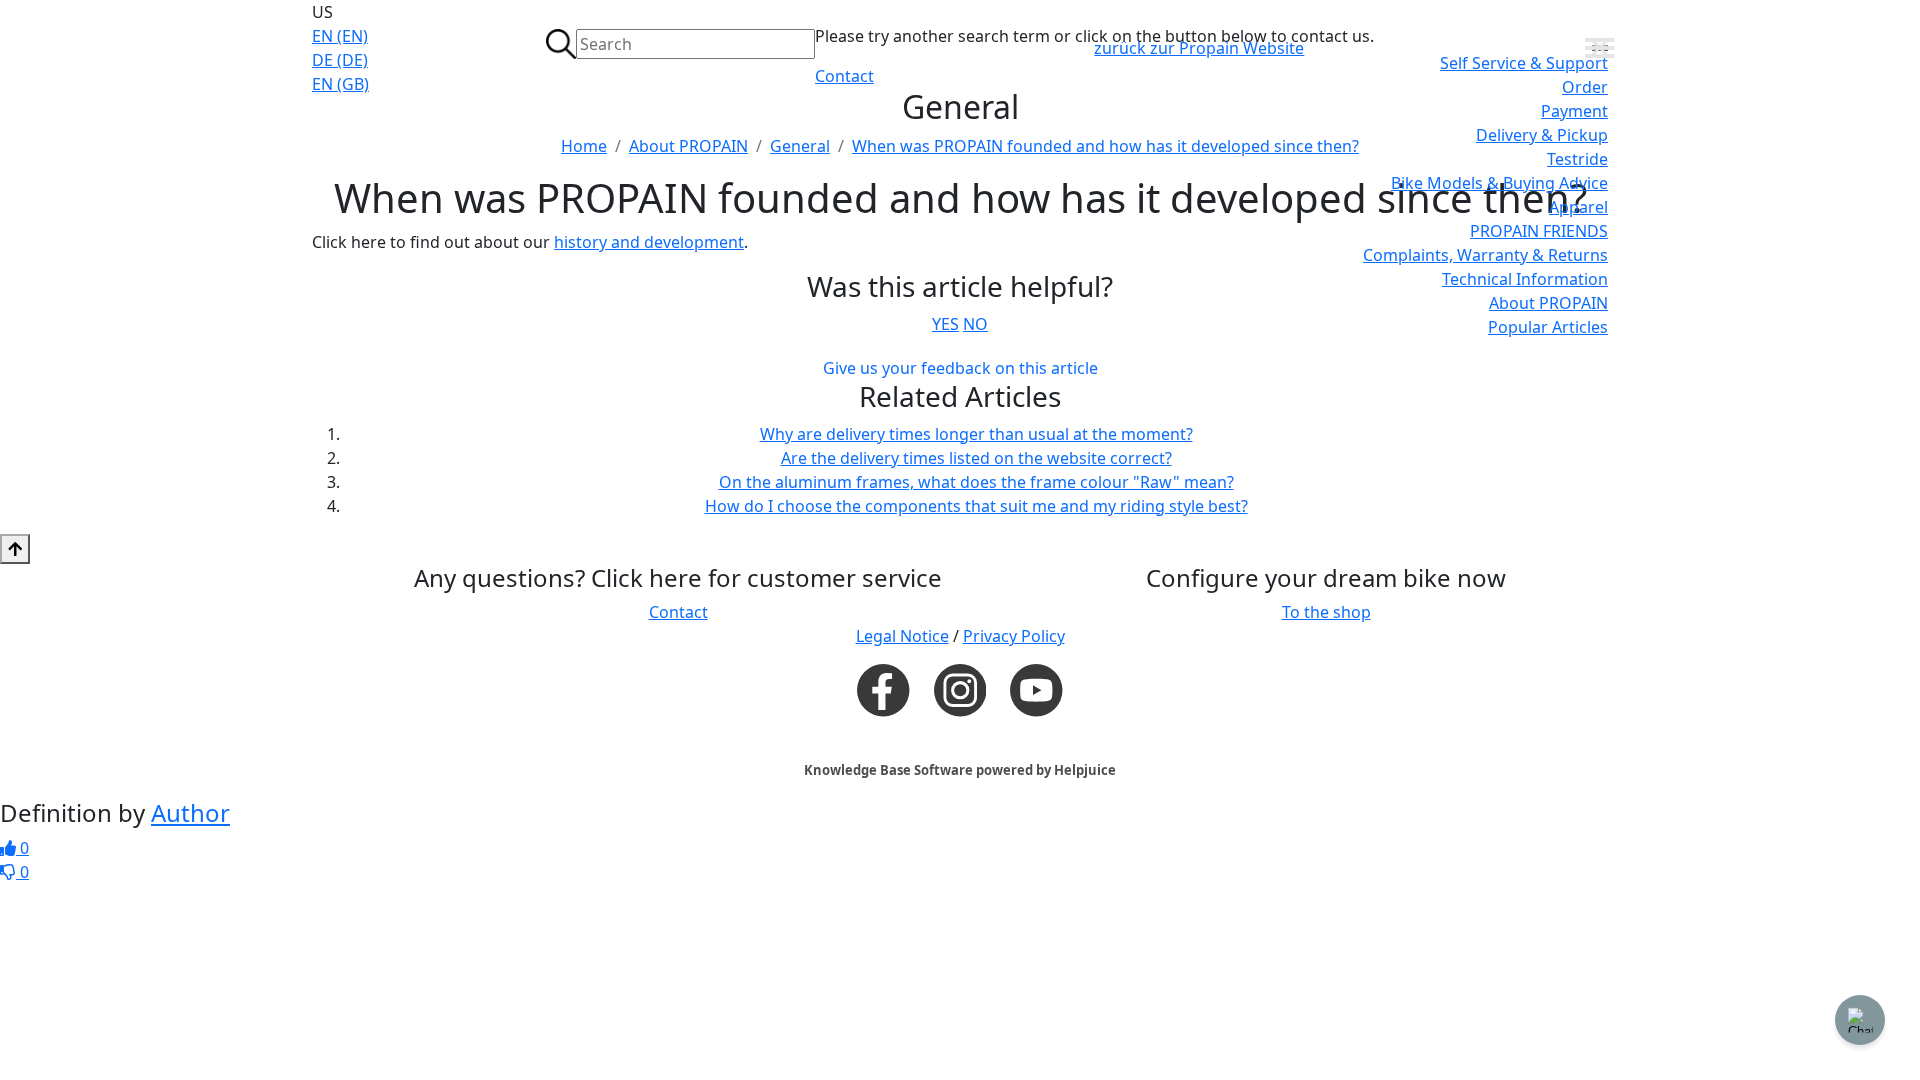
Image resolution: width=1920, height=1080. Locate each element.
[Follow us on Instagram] (960, 690)
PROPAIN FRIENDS (1539, 231)
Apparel (1578, 207)
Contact (844, 76)
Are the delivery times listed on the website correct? (976, 458)
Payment (1574, 111)
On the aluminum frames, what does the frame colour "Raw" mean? (976, 482)
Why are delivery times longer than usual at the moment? (976, 434)
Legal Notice (902, 636)
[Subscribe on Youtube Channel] (1036, 689)
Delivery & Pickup (1542, 135)
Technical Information (1525, 279)
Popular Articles (1548, 327)
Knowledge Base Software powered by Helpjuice (960, 770)
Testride (1577, 159)
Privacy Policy (1014, 636)
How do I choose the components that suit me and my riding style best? (976, 506)
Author (190, 812)
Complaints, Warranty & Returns (1485, 255)
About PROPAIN (1548, 303)
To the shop (1326, 612)
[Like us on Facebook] (883, 689)
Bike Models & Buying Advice (1499, 183)
